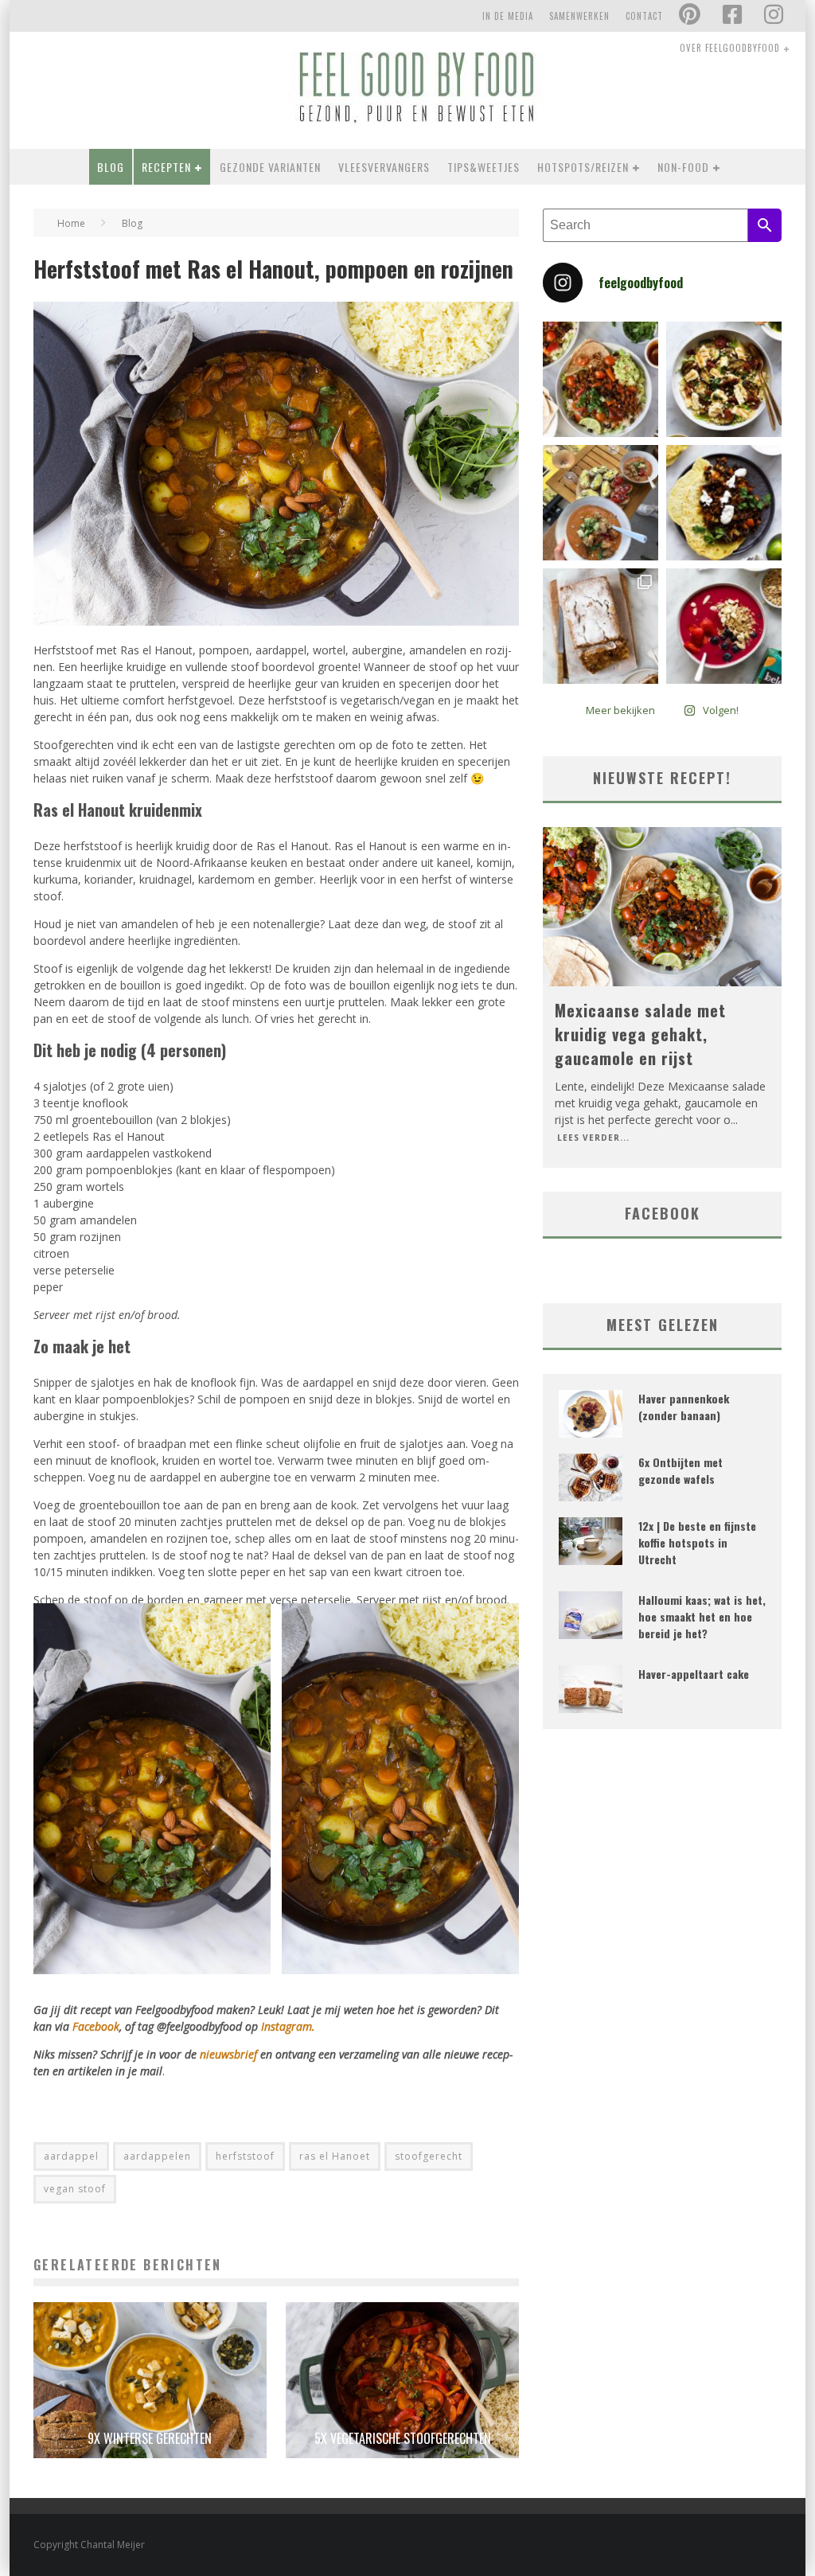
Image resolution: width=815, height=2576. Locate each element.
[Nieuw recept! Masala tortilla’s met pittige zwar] (724, 503)
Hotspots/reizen (583, 167)
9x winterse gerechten (150, 2438)
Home (71, 223)
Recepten (166, 167)
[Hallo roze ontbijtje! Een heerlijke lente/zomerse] (724, 626)
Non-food (683, 167)
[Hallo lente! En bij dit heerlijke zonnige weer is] (601, 379)
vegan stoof (75, 2189)
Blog (111, 167)
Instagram (287, 2026)
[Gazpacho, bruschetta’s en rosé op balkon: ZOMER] (601, 503)
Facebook (96, 2026)
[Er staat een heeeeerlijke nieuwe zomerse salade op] (724, 379)
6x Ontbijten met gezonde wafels (680, 1470)
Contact (644, 16)
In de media (508, 16)
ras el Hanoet (335, 2156)
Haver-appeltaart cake (694, 1674)
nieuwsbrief (228, 2054)
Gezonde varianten (270, 167)
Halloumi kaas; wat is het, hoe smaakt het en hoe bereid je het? (702, 1616)
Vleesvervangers (384, 167)
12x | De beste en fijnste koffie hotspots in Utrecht (697, 1542)
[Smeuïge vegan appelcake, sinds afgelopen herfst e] (601, 626)
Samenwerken (579, 16)
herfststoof (245, 2156)
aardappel (71, 2156)
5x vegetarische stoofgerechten (403, 2438)
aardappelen (157, 2156)
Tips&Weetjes (484, 167)
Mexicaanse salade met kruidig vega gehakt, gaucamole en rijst (640, 1034)
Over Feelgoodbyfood (730, 48)
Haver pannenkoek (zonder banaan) (684, 1407)
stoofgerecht (429, 2156)
